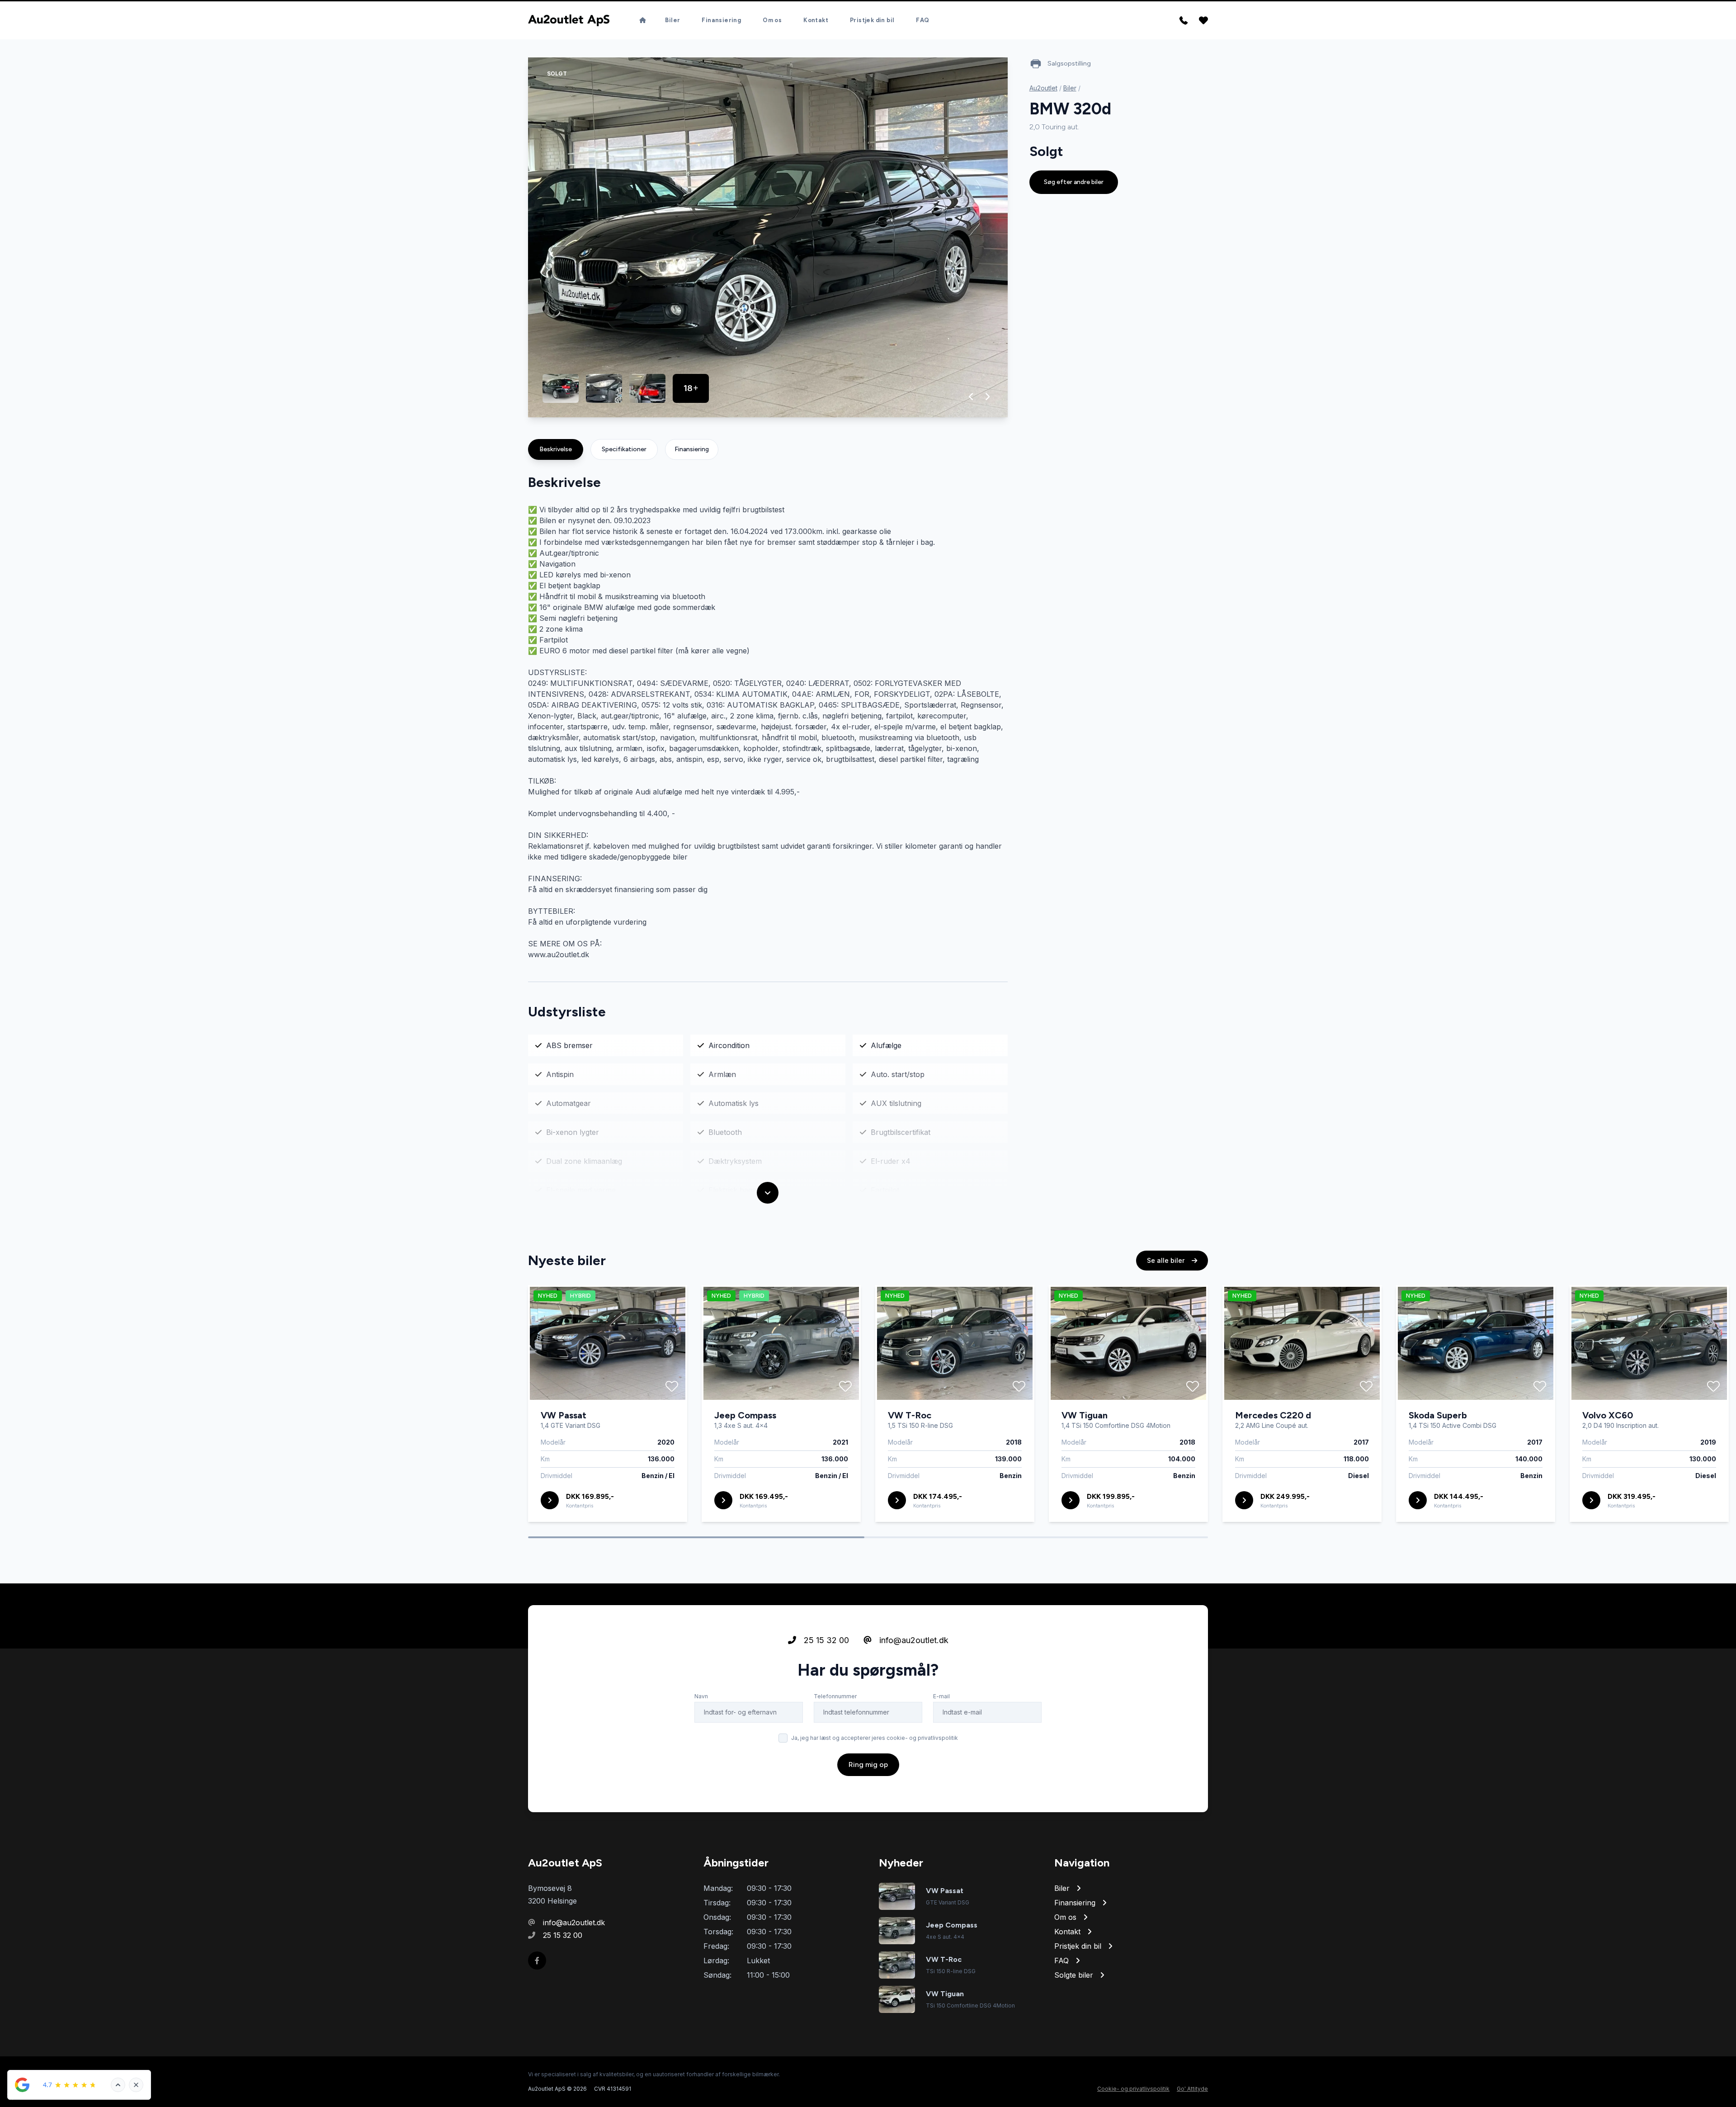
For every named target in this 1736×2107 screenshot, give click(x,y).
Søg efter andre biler (1074, 182)
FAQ (922, 20)
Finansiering (721, 20)
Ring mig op (868, 1764)
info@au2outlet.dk (913, 1640)
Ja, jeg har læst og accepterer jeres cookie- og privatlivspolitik (875, 1738)
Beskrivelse (556, 449)
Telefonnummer (835, 1696)
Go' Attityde (1192, 2089)
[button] (971, 397)
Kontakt (816, 20)
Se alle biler (1167, 1260)
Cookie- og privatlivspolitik (1133, 2089)
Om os (772, 20)
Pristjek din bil (872, 20)
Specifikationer (624, 449)
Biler (672, 20)
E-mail (941, 1696)
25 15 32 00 (825, 1640)
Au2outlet (1043, 88)
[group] (768, 237)
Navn (701, 1696)
